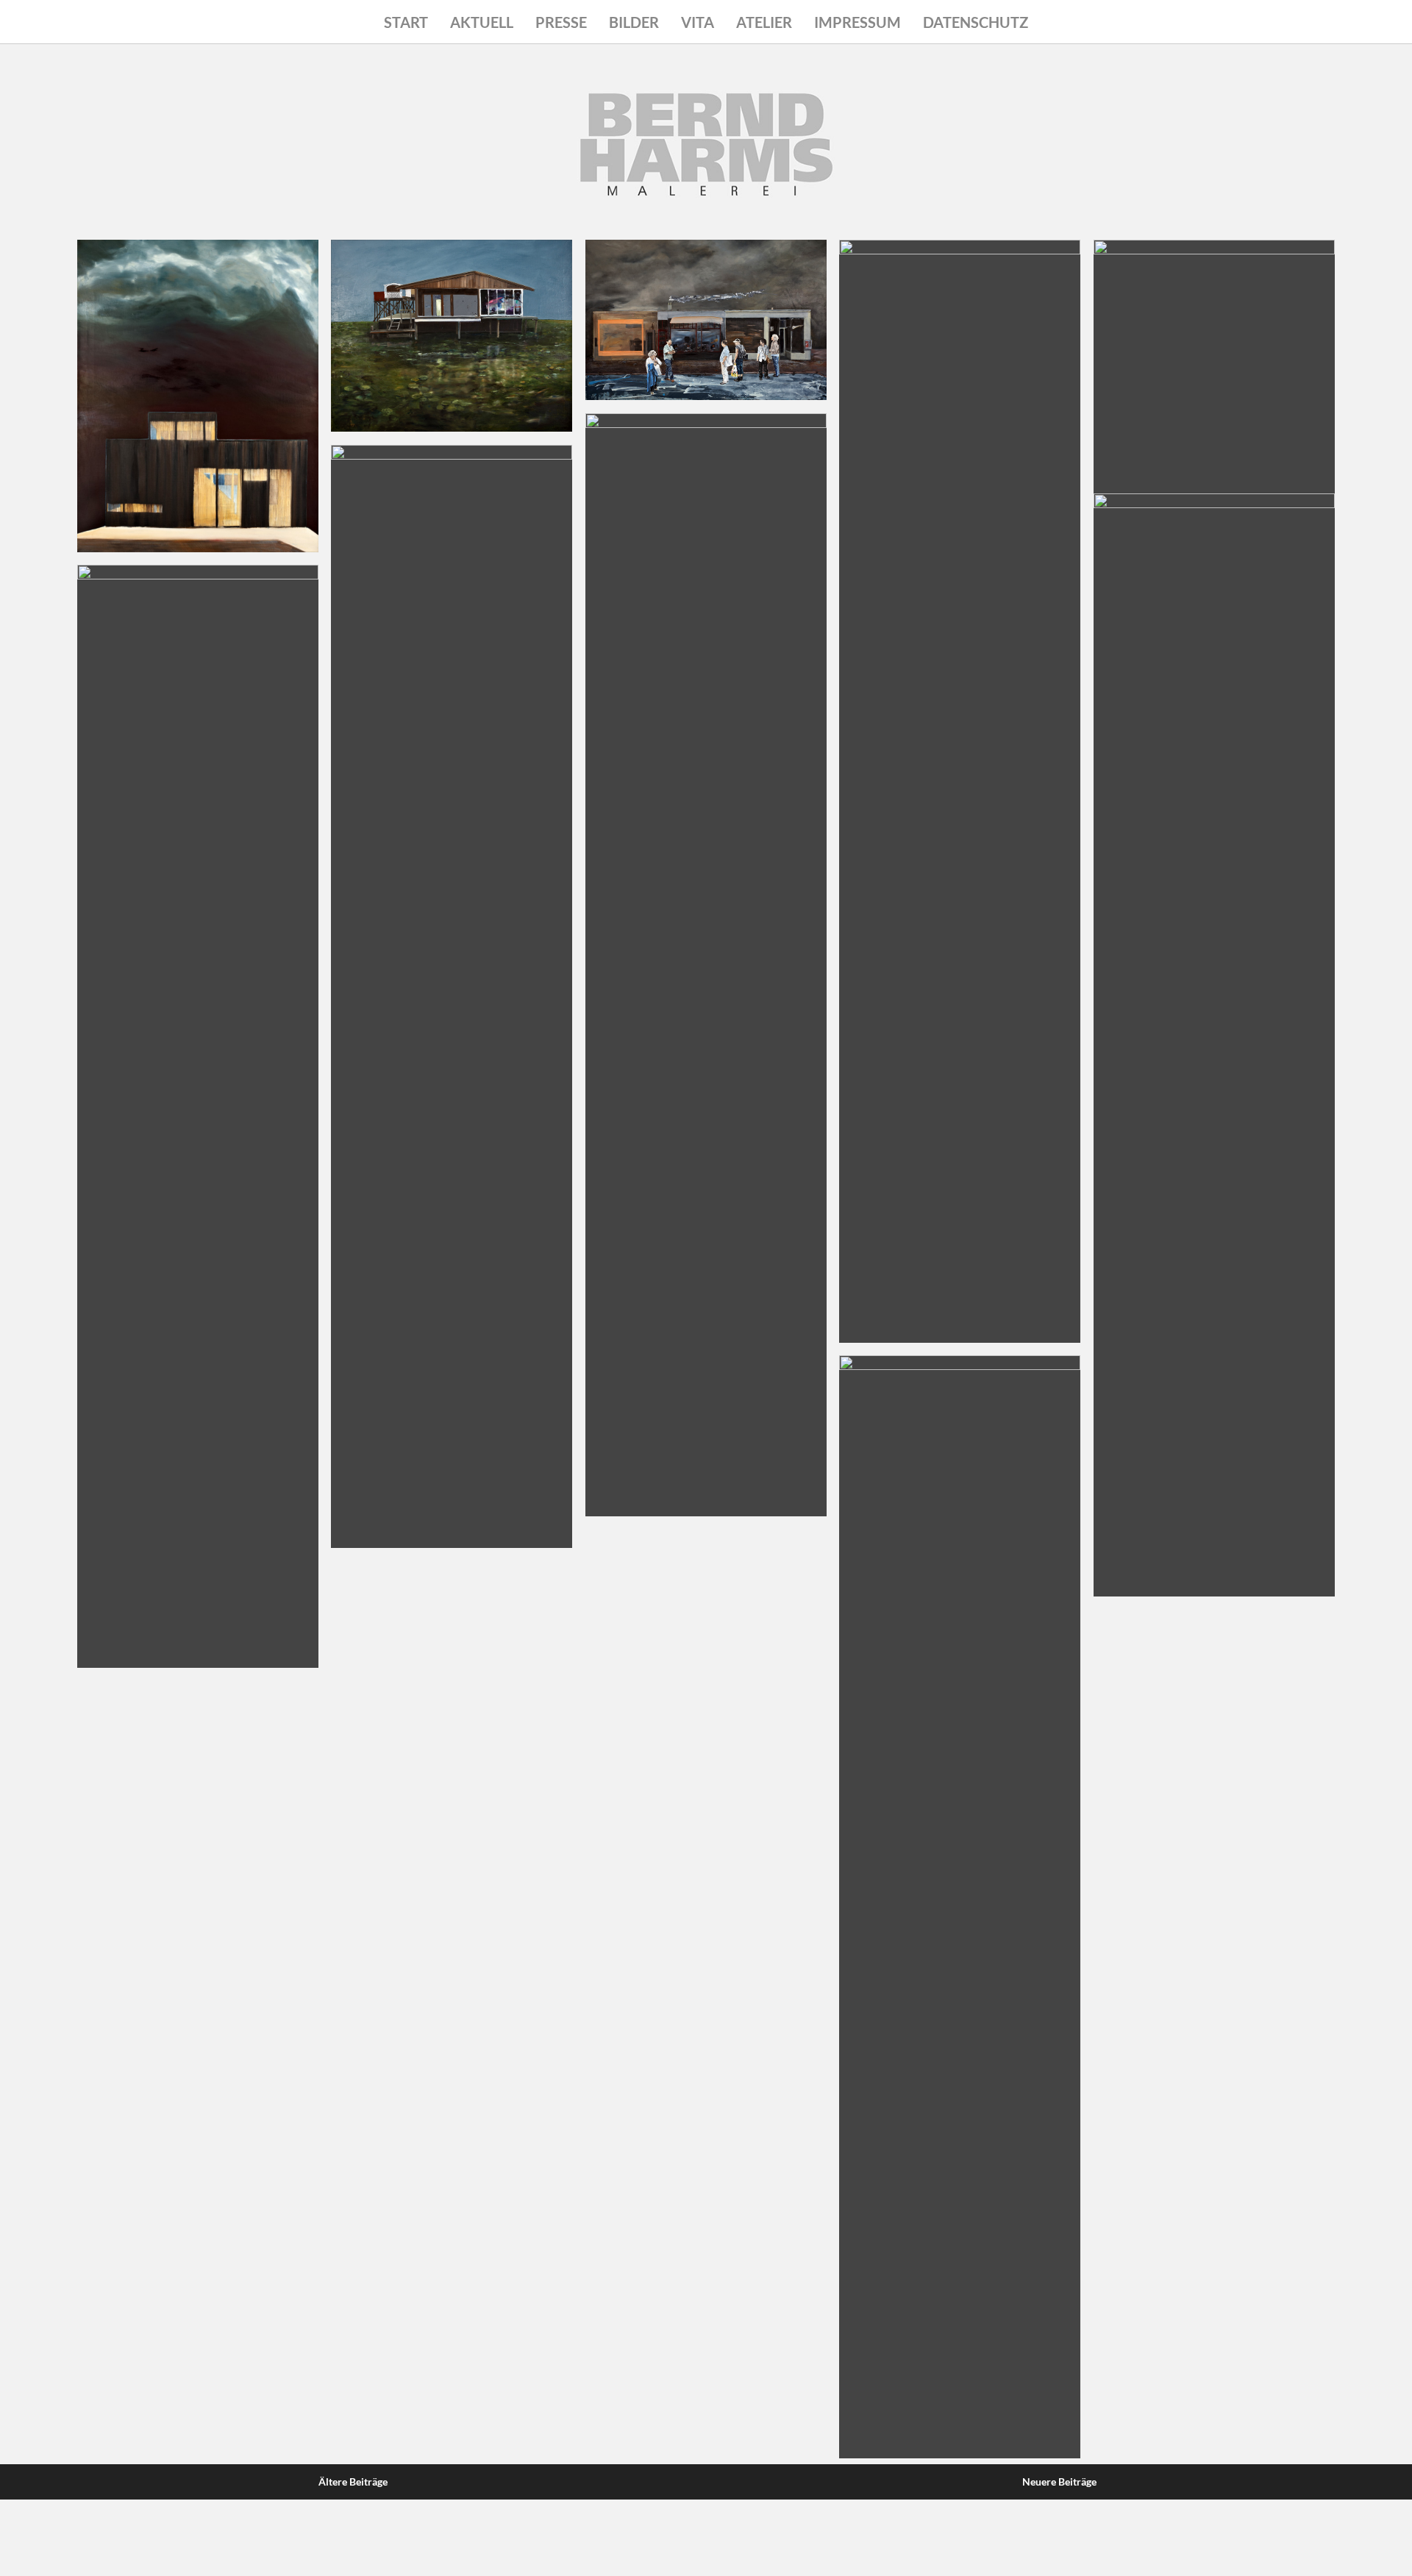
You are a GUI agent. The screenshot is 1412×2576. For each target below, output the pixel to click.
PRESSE (561, 22)
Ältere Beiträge (353, 2482)
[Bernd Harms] (706, 185)
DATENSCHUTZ (976, 22)
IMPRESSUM (857, 22)
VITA (698, 22)
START (406, 22)
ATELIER (764, 22)
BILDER (634, 22)
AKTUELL (482, 22)
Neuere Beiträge (1059, 2482)
